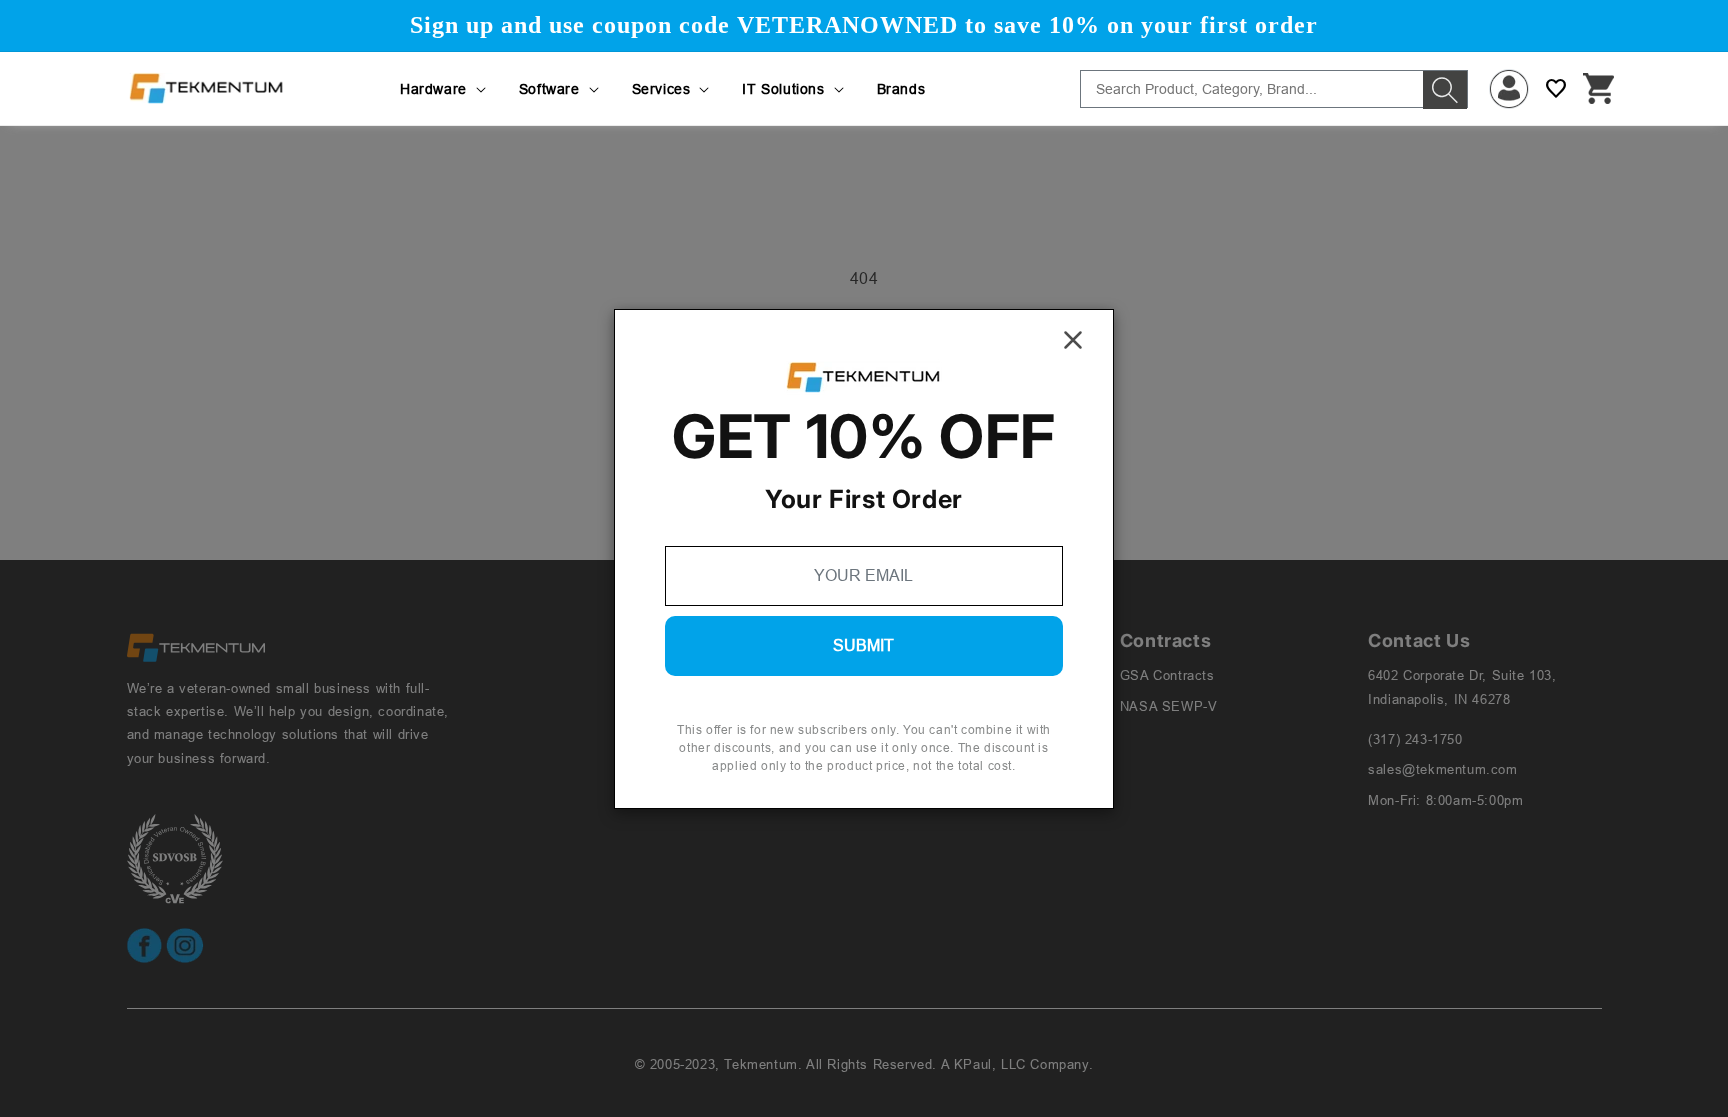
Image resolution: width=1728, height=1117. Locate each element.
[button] (444, 89)
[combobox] (1274, 89)
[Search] (1445, 90)
